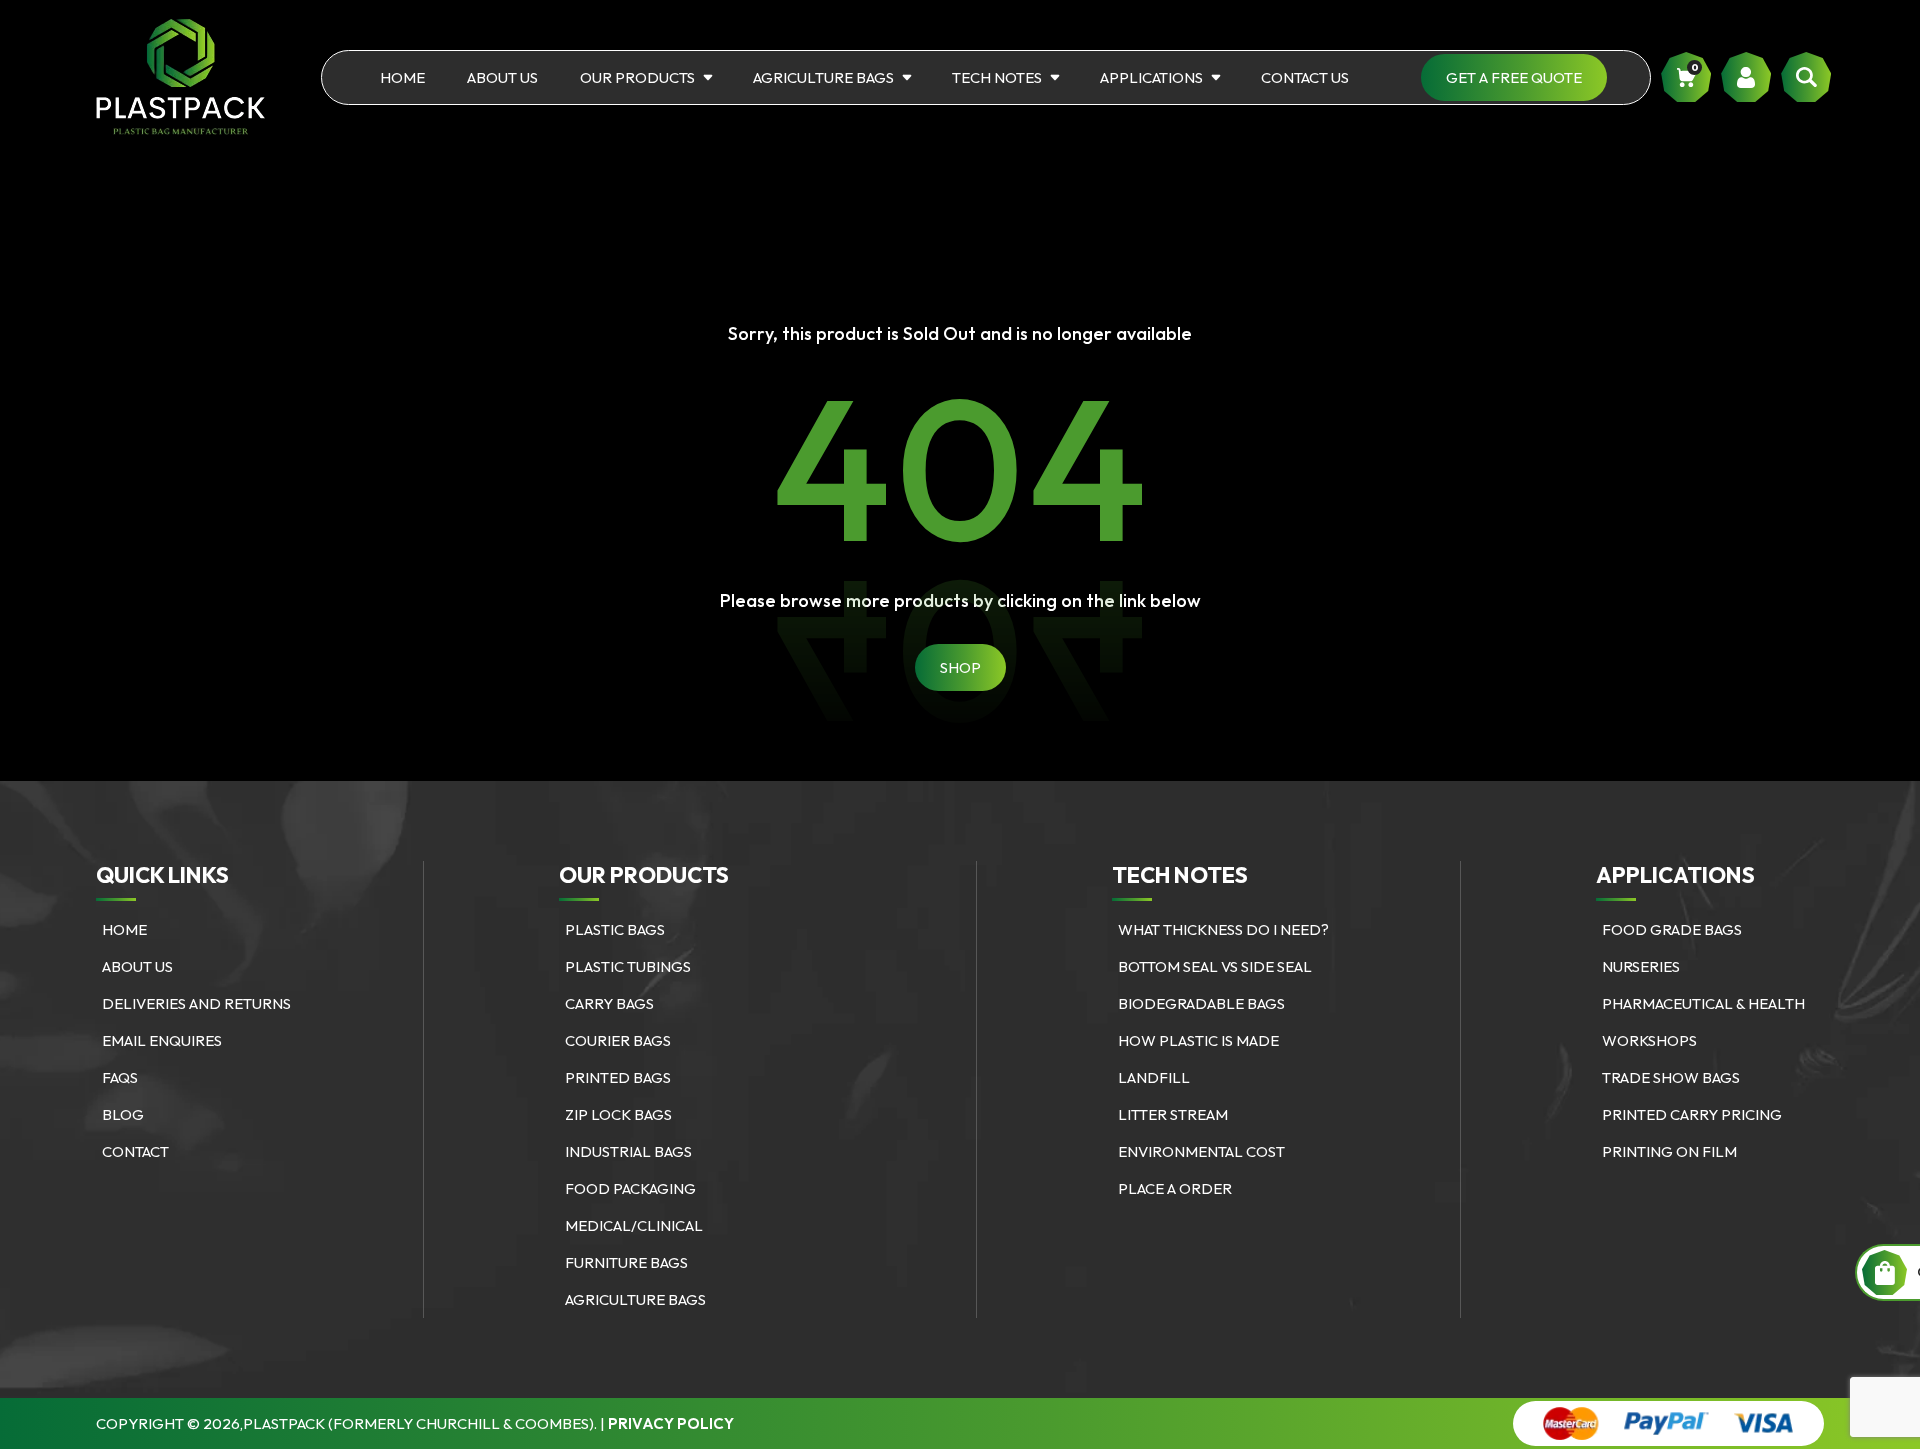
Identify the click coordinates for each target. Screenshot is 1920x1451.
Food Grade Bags (1672, 929)
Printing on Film (1669, 1151)
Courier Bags (618, 1040)
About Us (502, 77)
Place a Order (1175, 1188)
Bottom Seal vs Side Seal (1215, 966)
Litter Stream (1173, 1114)
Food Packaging (630, 1188)
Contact (135, 1151)
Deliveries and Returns (196, 1003)
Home (402, 77)
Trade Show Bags (1671, 1077)
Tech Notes (997, 77)
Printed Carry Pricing (1692, 1114)
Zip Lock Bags (618, 1114)
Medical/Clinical (634, 1225)
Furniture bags (626, 1262)
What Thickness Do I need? (1223, 929)
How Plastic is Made (1198, 1040)
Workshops (1649, 1040)
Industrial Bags (628, 1151)
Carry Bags (609, 1003)
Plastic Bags (615, 929)
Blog (123, 1114)
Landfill (1154, 1077)
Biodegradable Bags (1201, 1003)
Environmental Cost (1201, 1151)
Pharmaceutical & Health (1703, 1003)
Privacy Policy (671, 1423)
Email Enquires (162, 1040)
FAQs (120, 1077)
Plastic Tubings (628, 966)
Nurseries (1641, 966)
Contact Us (1305, 77)
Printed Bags (618, 1077)
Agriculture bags (823, 77)
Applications (1151, 77)
